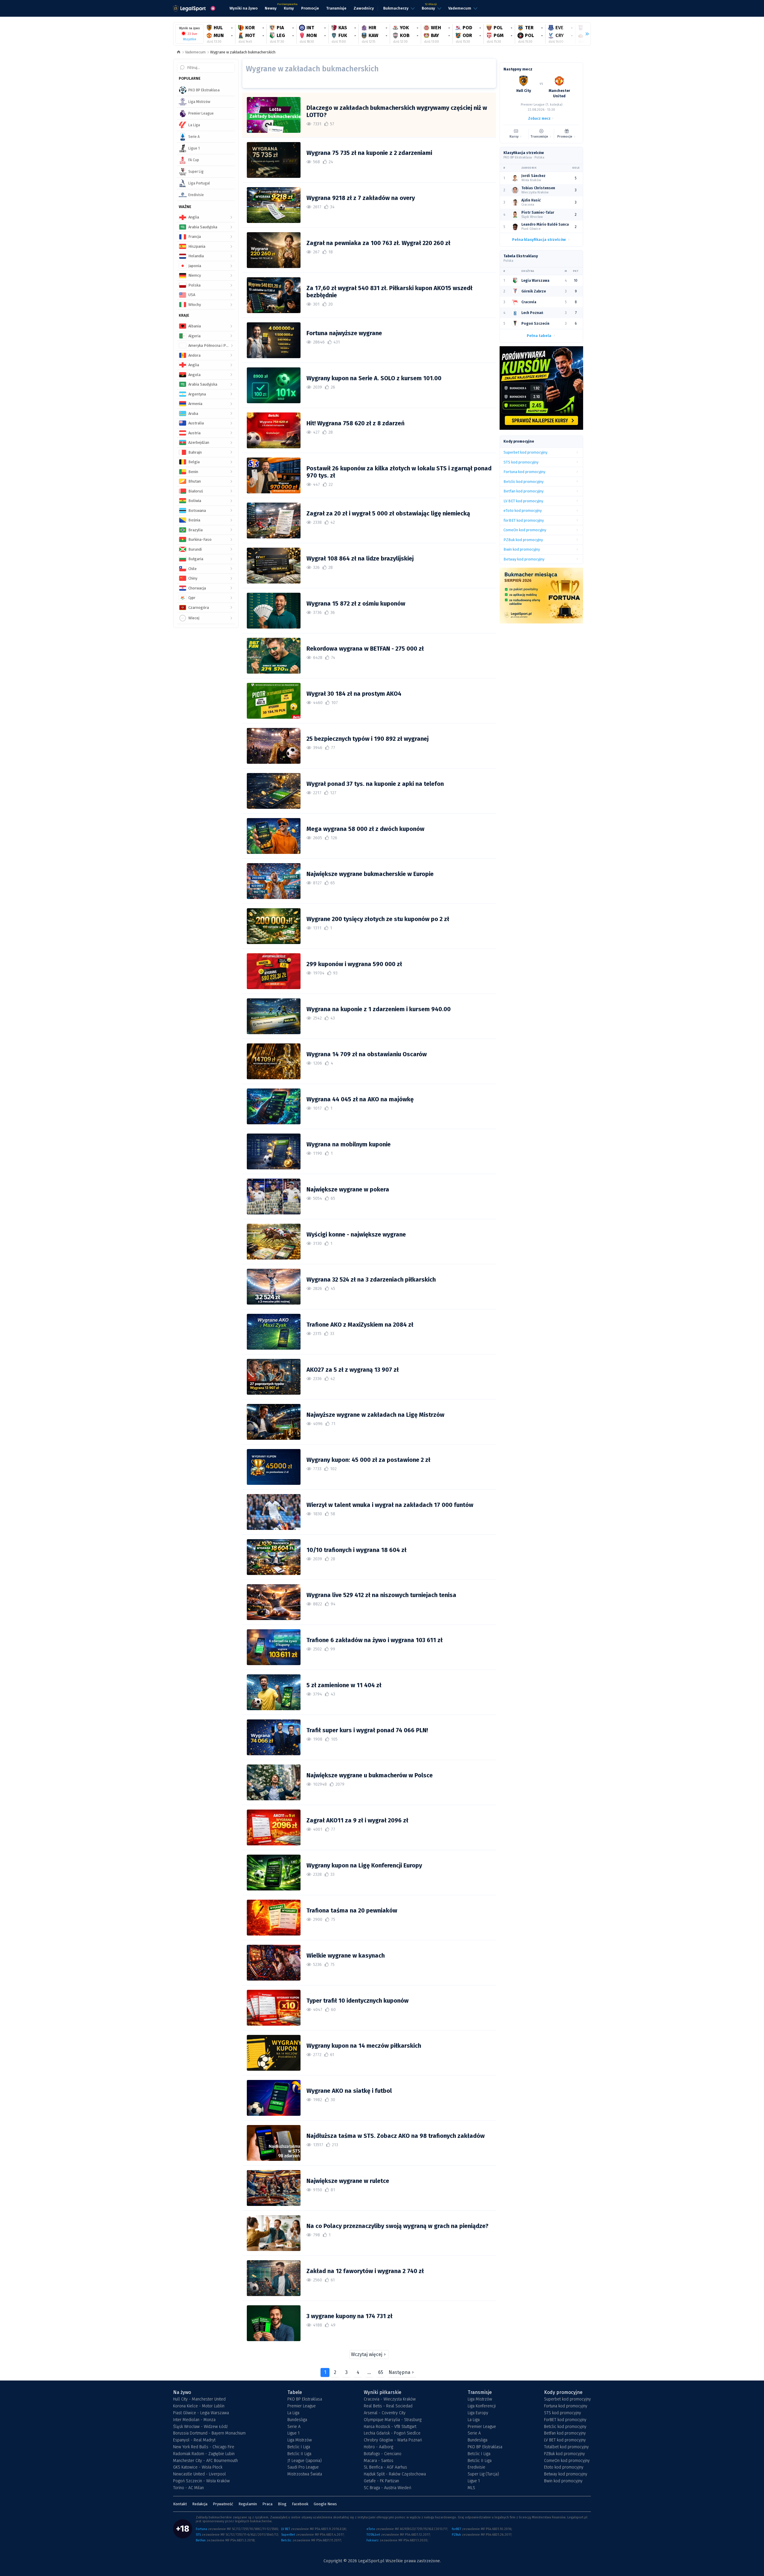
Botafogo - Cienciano (383, 2454)
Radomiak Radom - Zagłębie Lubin (204, 2454)
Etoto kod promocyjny (564, 2467)
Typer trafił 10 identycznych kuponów (358, 2001)
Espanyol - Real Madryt (194, 2440)
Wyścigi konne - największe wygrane (356, 1234)
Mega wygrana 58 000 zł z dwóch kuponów (365, 829)
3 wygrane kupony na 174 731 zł (349, 2316)
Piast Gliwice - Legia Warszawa (201, 2413)
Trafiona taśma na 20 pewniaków (352, 1910)
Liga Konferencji (482, 2406)
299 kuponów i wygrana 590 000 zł (354, 964)
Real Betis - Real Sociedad (388, 2406)
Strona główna (179, 52)
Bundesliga (297, 2420)
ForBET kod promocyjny (565, 2420)
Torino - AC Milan (188, 2488)
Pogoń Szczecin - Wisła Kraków (201, 2481)
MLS (471, 2488)
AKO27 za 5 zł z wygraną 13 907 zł (353, 1370)
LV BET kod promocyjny (565, 2440)
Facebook (300, 2504)
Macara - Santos (379, 2461)
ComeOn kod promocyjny (567, 2461)
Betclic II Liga (299, 2454)
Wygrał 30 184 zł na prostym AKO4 (354, 694)
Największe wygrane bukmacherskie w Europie (370, 874)
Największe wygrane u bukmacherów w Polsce (370, 1775)
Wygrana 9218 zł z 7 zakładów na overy (361, 198)
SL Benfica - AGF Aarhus (385, 2467)
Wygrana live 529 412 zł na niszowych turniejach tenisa (381, 1595)
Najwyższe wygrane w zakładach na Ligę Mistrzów (375, 1415)
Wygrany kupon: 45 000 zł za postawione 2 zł (368, 1460)
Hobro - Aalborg (378, 2447)
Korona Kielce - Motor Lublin (199, 2406)
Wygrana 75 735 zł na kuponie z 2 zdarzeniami (369, 153)
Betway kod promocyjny (566, 2474)
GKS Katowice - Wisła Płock (198, 2467)
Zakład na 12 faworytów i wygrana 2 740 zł (365, 2271)
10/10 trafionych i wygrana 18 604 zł (356, 1550)
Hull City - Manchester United (199, 2399)
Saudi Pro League (303, 2467)
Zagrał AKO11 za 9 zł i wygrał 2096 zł (357, 1820)
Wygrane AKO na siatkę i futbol (349, 2091)
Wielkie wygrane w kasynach (346, 1956)
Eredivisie (476, 2467)
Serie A (294, 2427)
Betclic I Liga (299, 2447)
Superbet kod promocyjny (567, 2399)
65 (381, 2372)
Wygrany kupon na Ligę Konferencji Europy (364, 1865)
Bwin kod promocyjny (563, 2481)
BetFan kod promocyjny (565, 2433)
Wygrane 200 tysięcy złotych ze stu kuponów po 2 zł (378, 919)
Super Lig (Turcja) (483, 2474)
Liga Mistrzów (300, 2440)
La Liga (293, 2413)
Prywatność (223, 2504)
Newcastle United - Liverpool (200, 2474)
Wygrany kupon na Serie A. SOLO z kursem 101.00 (374, 378)
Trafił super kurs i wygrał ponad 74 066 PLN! (367, 1730)
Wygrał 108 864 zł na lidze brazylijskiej (360, 558)
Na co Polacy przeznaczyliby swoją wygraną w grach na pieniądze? (398, 2226)
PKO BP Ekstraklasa (305, 2399)
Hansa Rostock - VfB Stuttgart (390, 2427)
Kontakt (180, 2504)
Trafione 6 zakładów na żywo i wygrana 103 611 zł (375, 1640)
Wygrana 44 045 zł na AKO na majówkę (360, 1099)
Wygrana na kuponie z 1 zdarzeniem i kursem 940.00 (379, 1009)
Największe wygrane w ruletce (348, 2181)
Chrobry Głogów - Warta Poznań (393, 2440)
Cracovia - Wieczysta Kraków (390, 2399)
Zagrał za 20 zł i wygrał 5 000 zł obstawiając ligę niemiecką (388, 513)
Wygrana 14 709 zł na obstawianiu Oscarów (367, 1054)
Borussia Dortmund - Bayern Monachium (209, 2433)
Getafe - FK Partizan (381, 2481)
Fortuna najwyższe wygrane (344, 333)
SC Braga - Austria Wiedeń (388, 2488)
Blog (282, 2504)
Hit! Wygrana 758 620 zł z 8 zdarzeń (356, 423)
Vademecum (195, 52)
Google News (325, 2504)
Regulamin (248, 2504)
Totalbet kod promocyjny (566, 2447)
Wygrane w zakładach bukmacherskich (243, 52)
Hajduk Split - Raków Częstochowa (395, 2474)
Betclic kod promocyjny (565, 2427)
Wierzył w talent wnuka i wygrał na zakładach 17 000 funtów (390, 1505)
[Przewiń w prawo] (585, 34)
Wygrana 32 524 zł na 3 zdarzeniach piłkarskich (371, 1279)
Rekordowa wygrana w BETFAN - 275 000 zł (365, 649)
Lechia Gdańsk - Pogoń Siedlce (392, 2433)
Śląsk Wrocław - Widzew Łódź (200, 2427)
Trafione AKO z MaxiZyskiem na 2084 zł (360, 1325)
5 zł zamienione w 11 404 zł (344, 1685)
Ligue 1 (294, 2433)
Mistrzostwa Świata (305, 2474)
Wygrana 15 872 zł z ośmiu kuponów (356, 603)
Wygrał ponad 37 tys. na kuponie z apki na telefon (375, 784)
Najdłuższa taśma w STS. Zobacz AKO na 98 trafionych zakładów (396, 2136)
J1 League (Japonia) (305, 2461)
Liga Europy (478, 2413)
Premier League (302, 2406)
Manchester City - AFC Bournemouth (205, 2461)
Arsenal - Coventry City (385, 2413)
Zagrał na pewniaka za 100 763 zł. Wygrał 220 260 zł (378, 243)
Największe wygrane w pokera (348, 1189)
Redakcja (200, 2504)
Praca (267, 2504)
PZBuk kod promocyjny (564, 2454)
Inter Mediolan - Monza (194, 2420)
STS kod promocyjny (563, 2413)
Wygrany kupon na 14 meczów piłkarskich (364, 2046)
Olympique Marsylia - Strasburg (393, 2420)
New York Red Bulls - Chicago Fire (204, 2447)
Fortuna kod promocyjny (566, 2406)
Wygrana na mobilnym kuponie (349, 1144)
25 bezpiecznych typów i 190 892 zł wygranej (368, 739)
